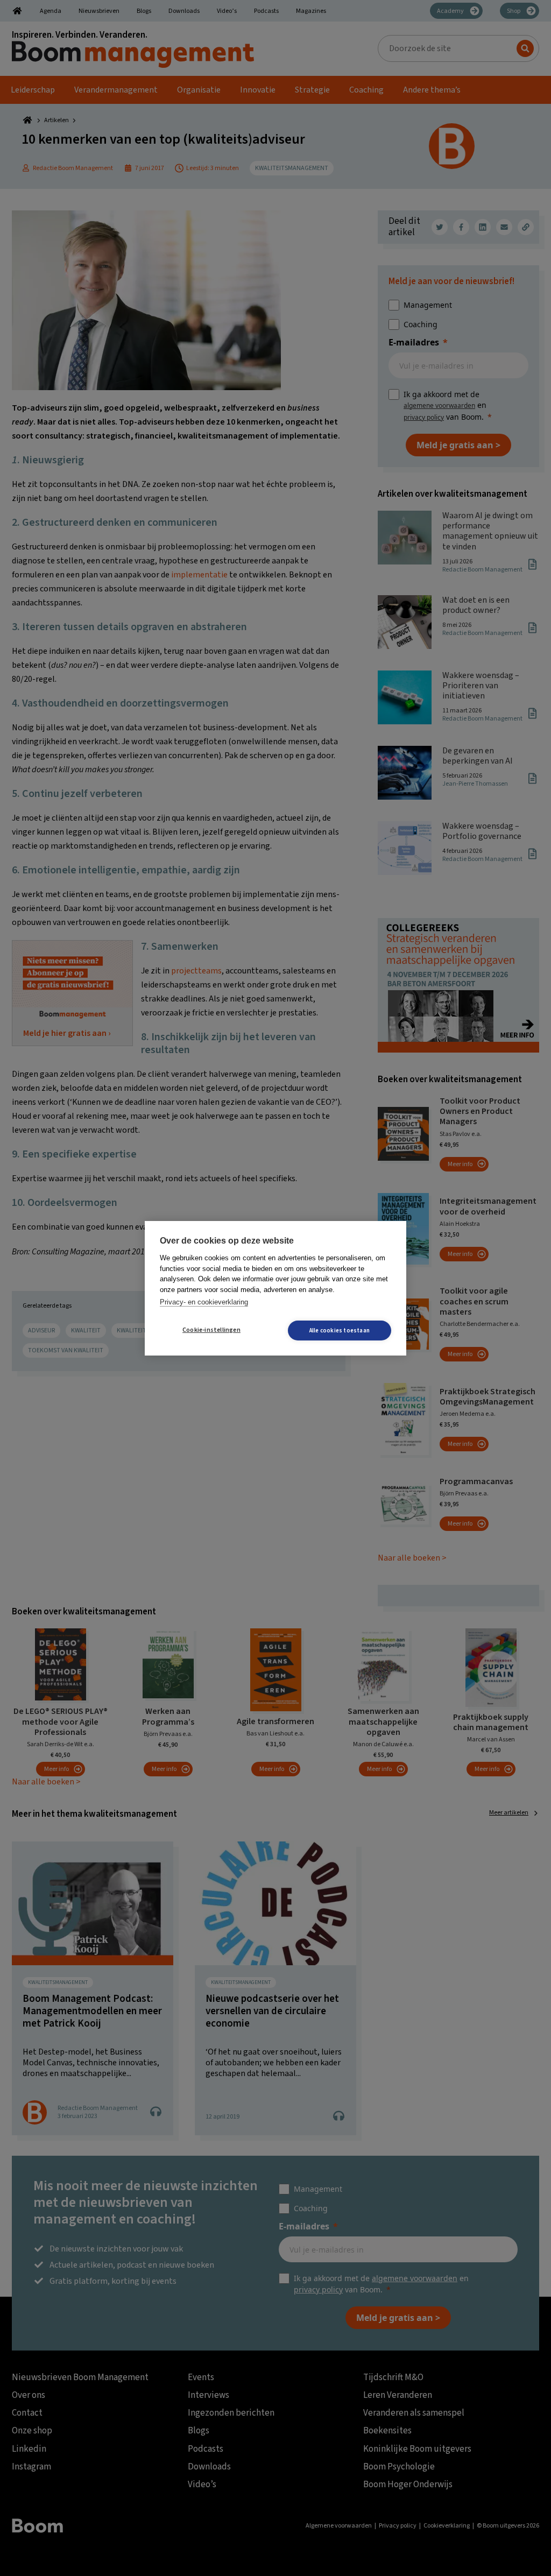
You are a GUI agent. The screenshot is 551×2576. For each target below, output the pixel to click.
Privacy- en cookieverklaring (204, 1302)
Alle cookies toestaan (340, 1331)
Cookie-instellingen (211, 1330)
